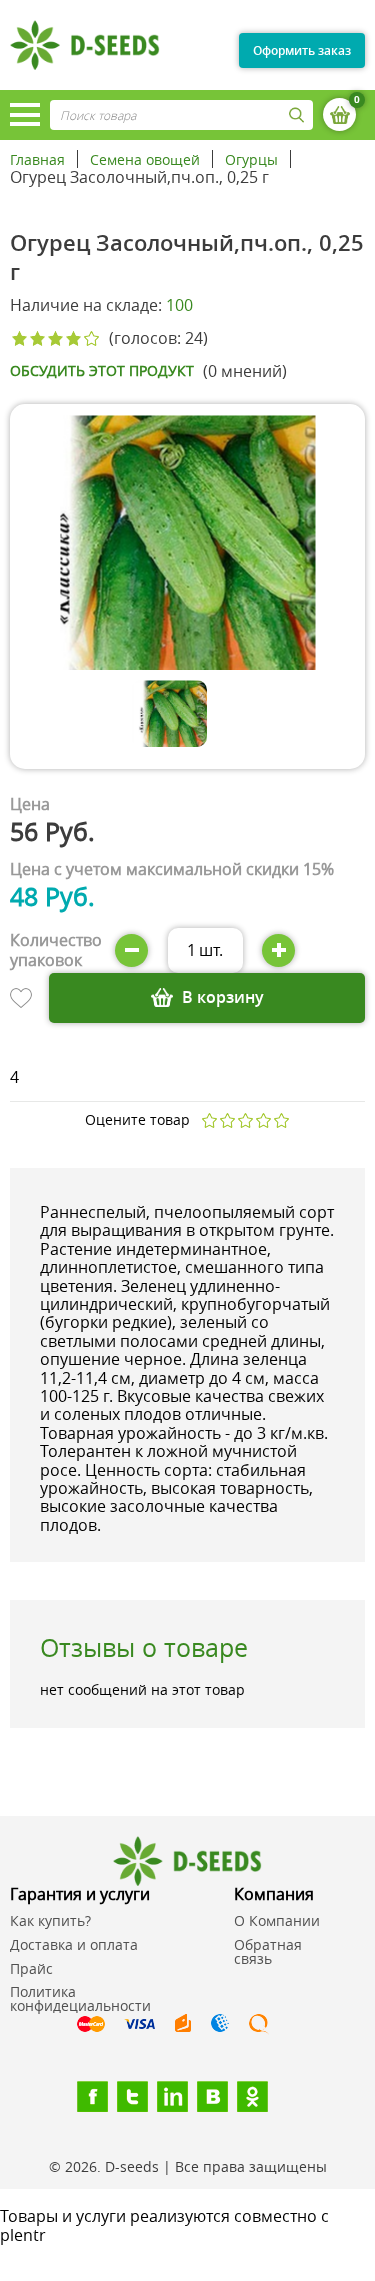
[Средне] (245, 1120)
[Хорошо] (263, 1120)
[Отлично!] (281, 1120)
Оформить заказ (302, 50)
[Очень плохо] (209, 1120)
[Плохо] (227, 1120)
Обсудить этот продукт (102, 371)
